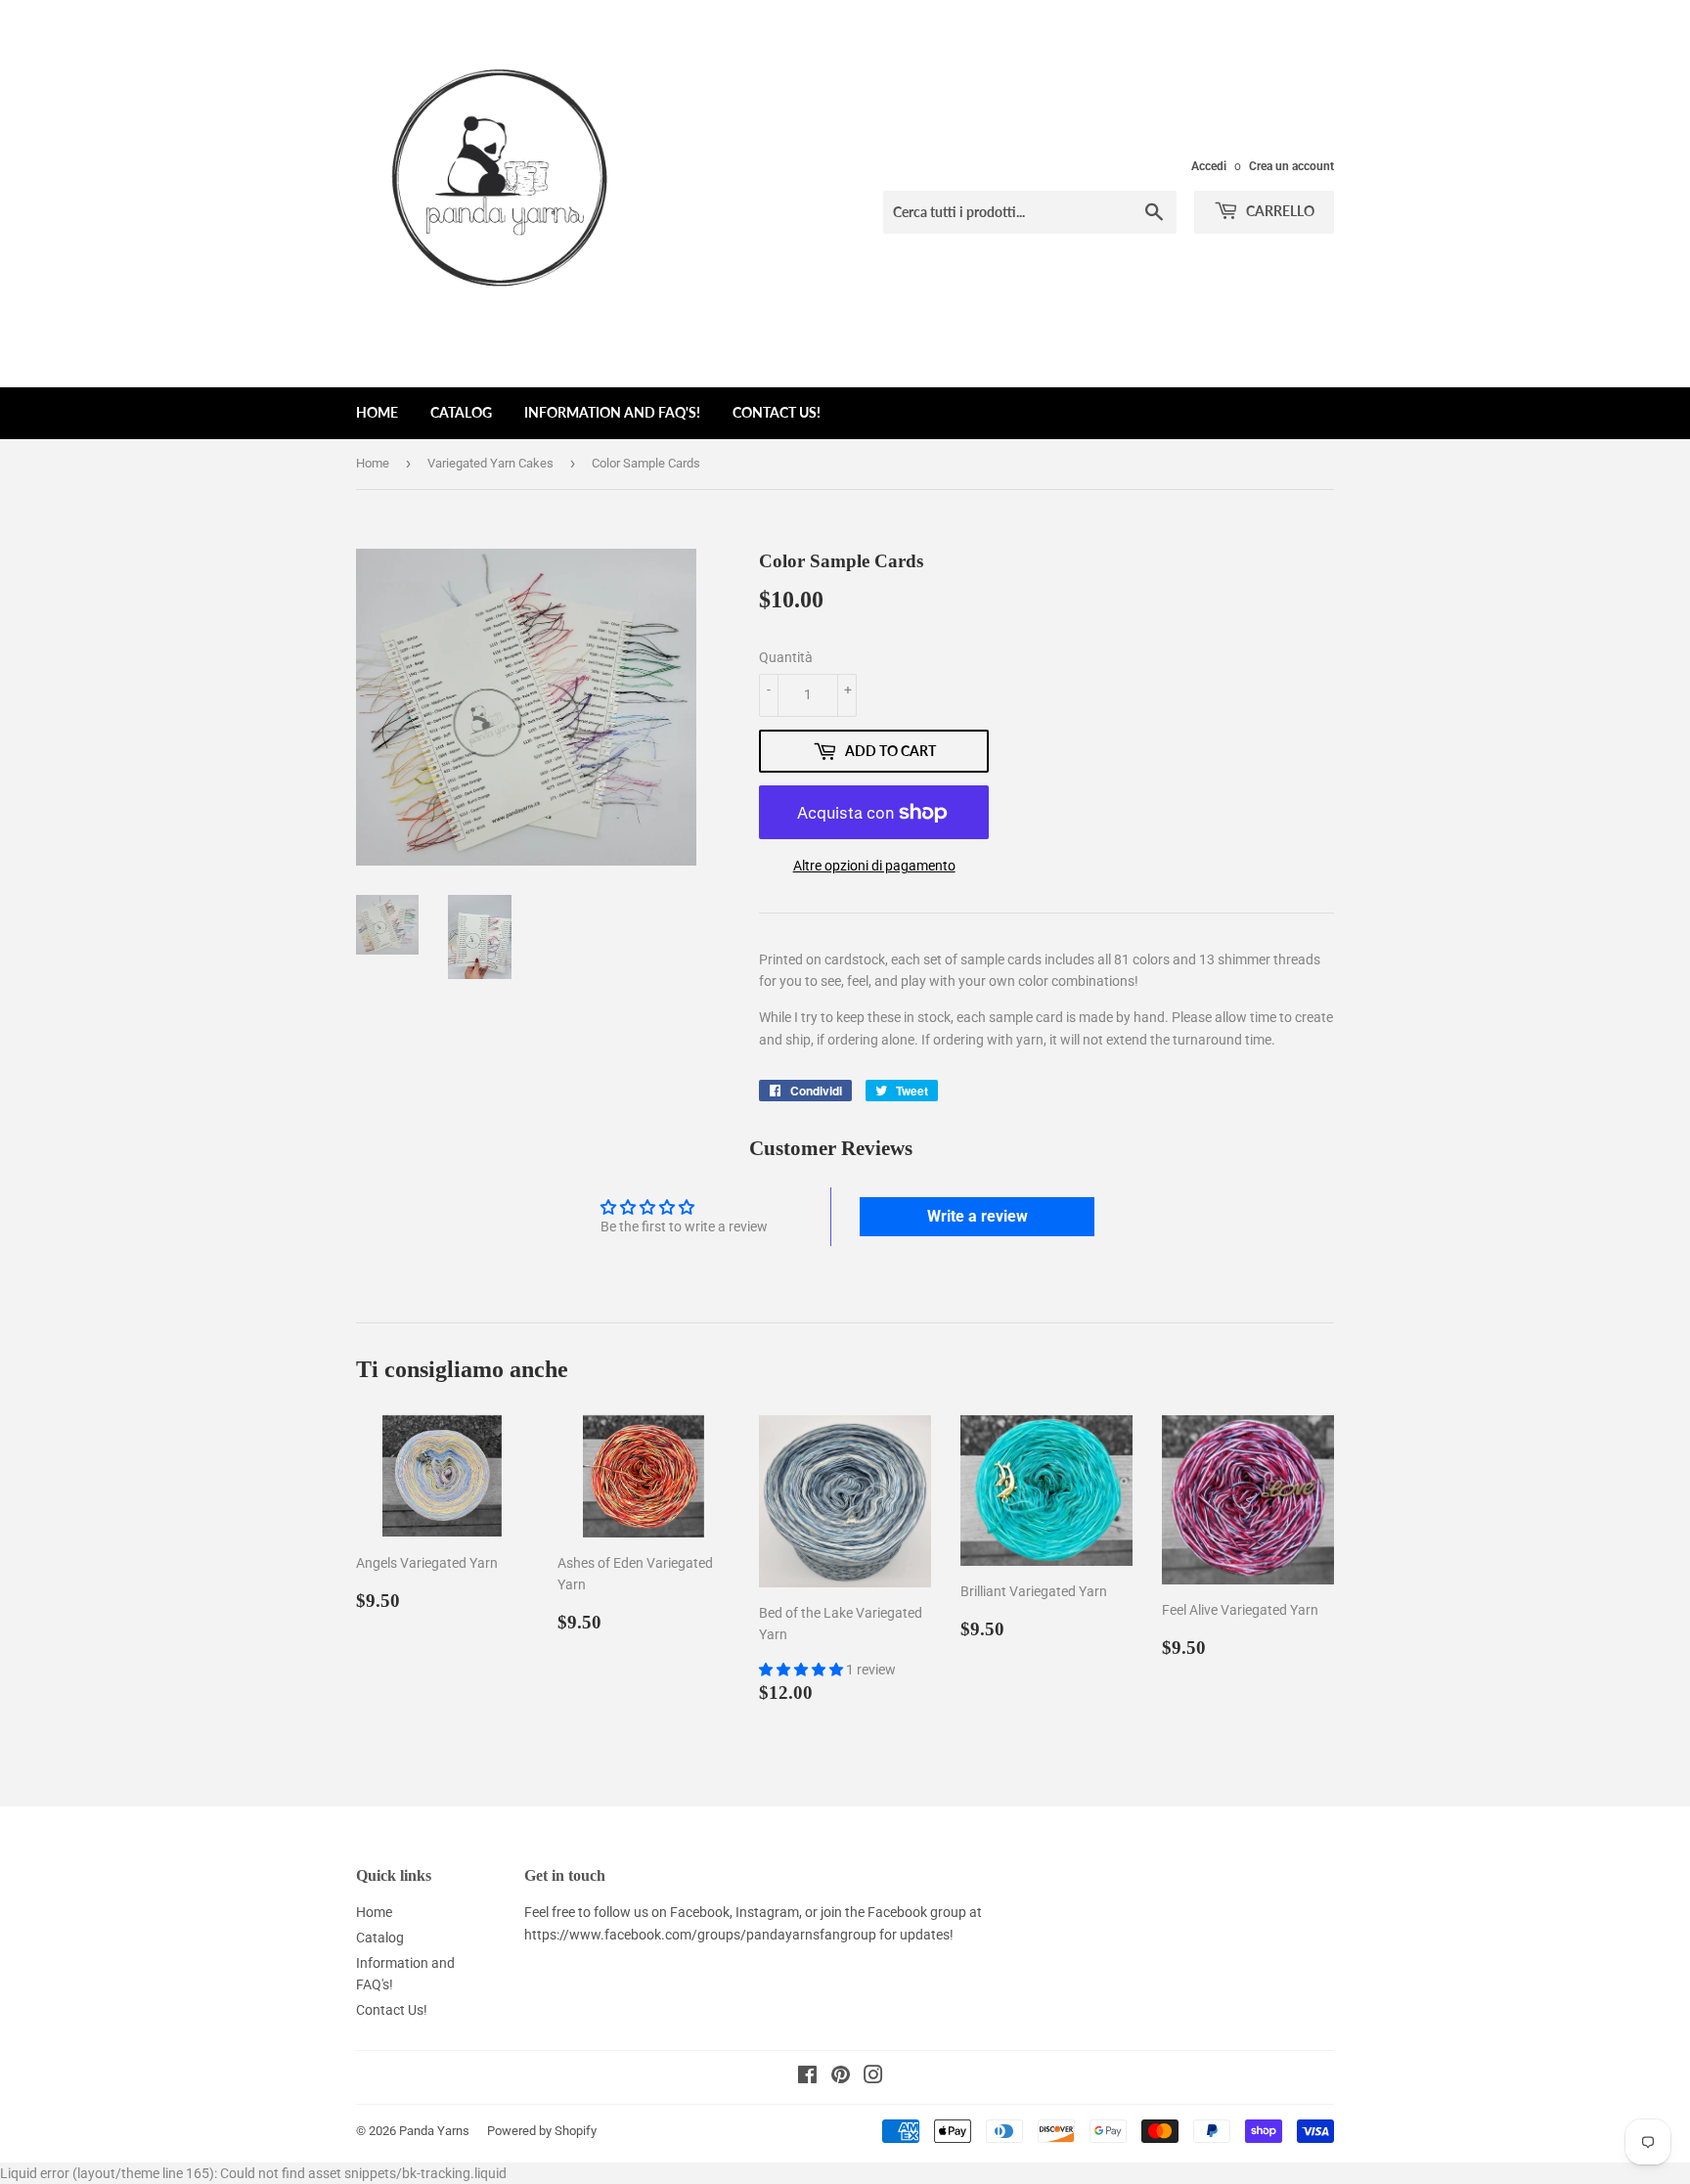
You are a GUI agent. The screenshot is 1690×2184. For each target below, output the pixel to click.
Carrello (1279, 211)
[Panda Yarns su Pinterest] (841, 2077)
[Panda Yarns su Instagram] (873, 2077)
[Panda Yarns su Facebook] (807, 2077)
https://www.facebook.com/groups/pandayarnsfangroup (700, 1935)
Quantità (786, 657)
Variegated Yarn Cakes (490, 463)
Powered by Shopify (542, 2131)
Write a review (978, 1216)
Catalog (461, 412)
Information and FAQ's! (612, 412)
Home (377, 412)
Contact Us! (777, 412)
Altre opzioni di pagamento (874, 866)
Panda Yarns (434, 2131)
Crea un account (1291, 166)
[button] (802, 1670)
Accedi (1209, 166)
